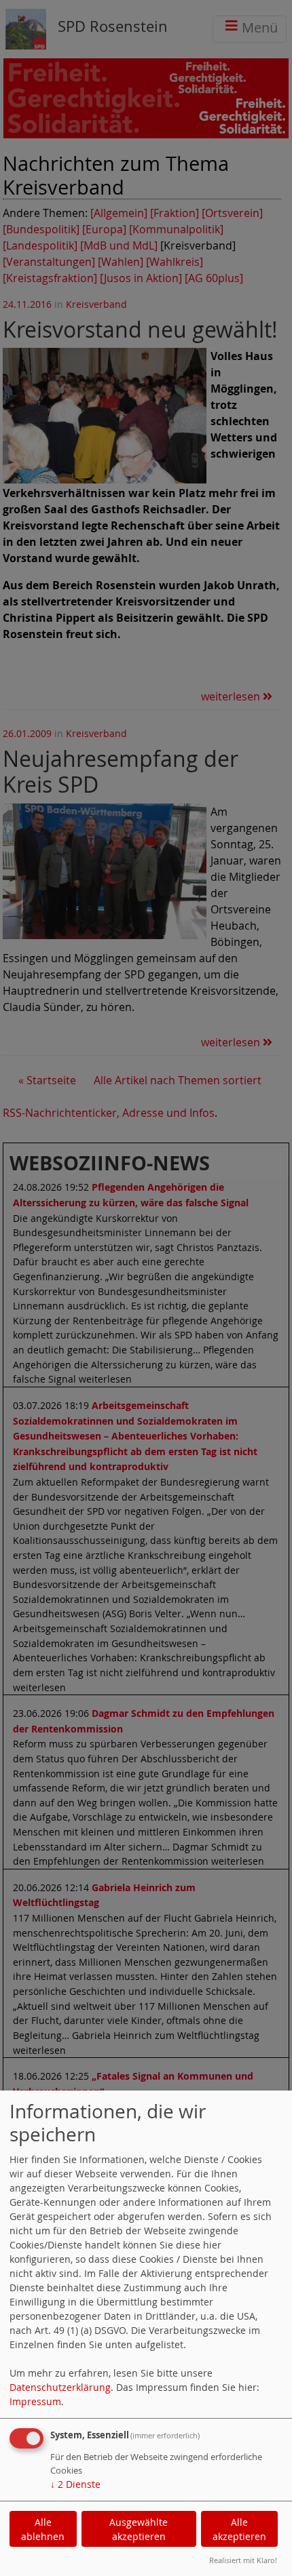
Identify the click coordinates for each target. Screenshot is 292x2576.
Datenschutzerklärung (60, 2387)
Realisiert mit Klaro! (243, 2560)
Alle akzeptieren (239, 2529)
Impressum (35, 2401)
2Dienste (75, 2484)
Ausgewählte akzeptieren (139, 2529)
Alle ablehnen (43, 2529)
